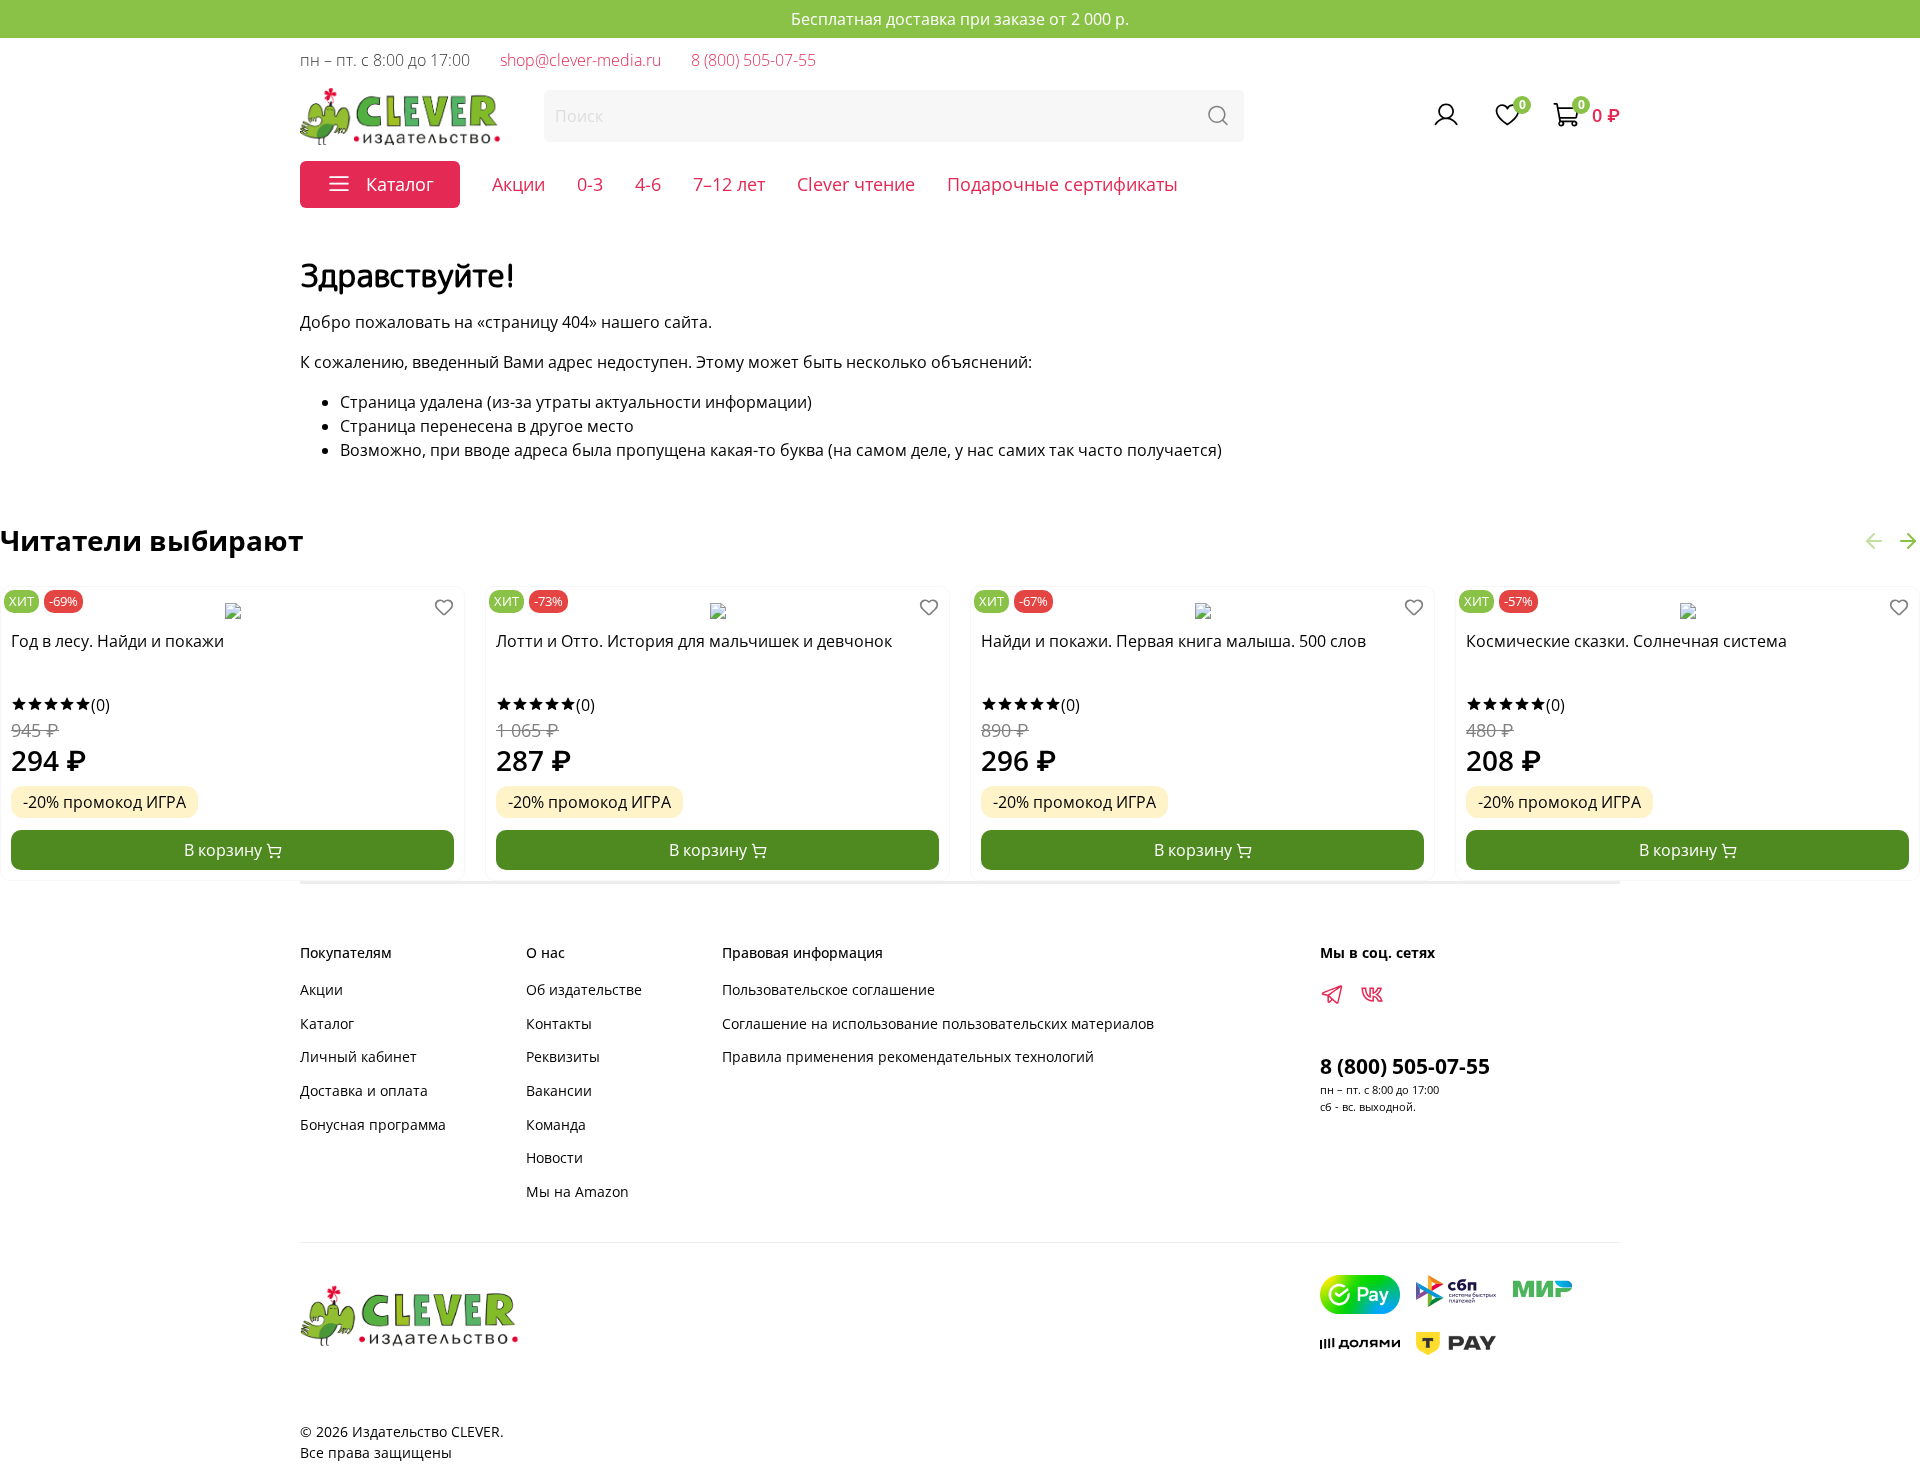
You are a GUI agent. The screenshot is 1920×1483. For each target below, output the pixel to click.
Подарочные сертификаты (1062, 184)
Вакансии (559, 1090)
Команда (556, 1124)
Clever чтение (856, 184)
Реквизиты (563, 1056)
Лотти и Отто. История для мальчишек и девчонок (694, 641)
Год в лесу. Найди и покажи (117, 641)
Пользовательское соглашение (828, 989)
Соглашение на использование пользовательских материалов (938, 1023)
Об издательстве (584, 989)
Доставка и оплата (364, 1090)
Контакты (559, 1023)
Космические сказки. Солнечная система (1626, 641)
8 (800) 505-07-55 (753, 60)
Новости (554, 1157)
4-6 (648, 184)
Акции (518, 184)
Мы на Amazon (577, 1191)
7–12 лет (729, 184)
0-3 (590, 184)
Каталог (327, 1023)
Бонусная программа (373, 1124)
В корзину (225, 850)
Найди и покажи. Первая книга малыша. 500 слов (1173, 641)
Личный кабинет (358, 1056)
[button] (1874, 540)
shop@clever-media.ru (580, 60)
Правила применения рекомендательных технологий (908, 1056)
